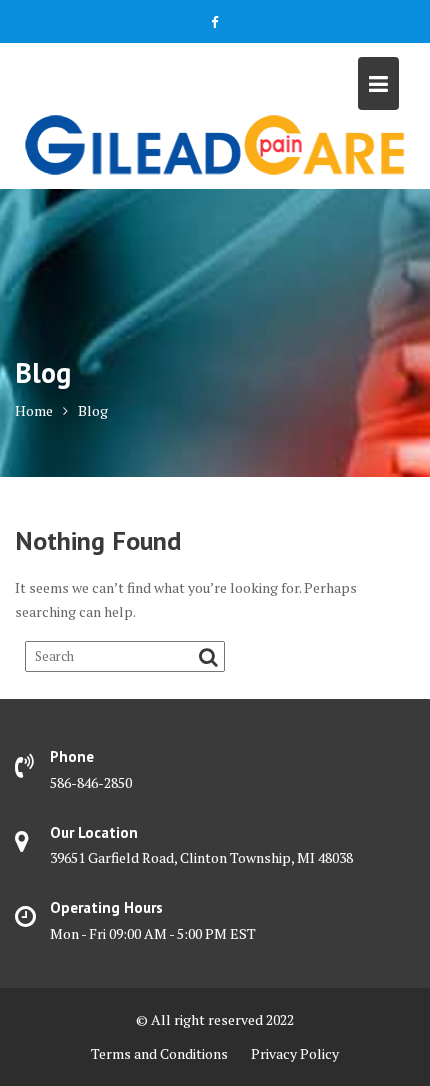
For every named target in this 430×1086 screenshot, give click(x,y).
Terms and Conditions (159, 1053)
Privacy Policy (295, 1053)
